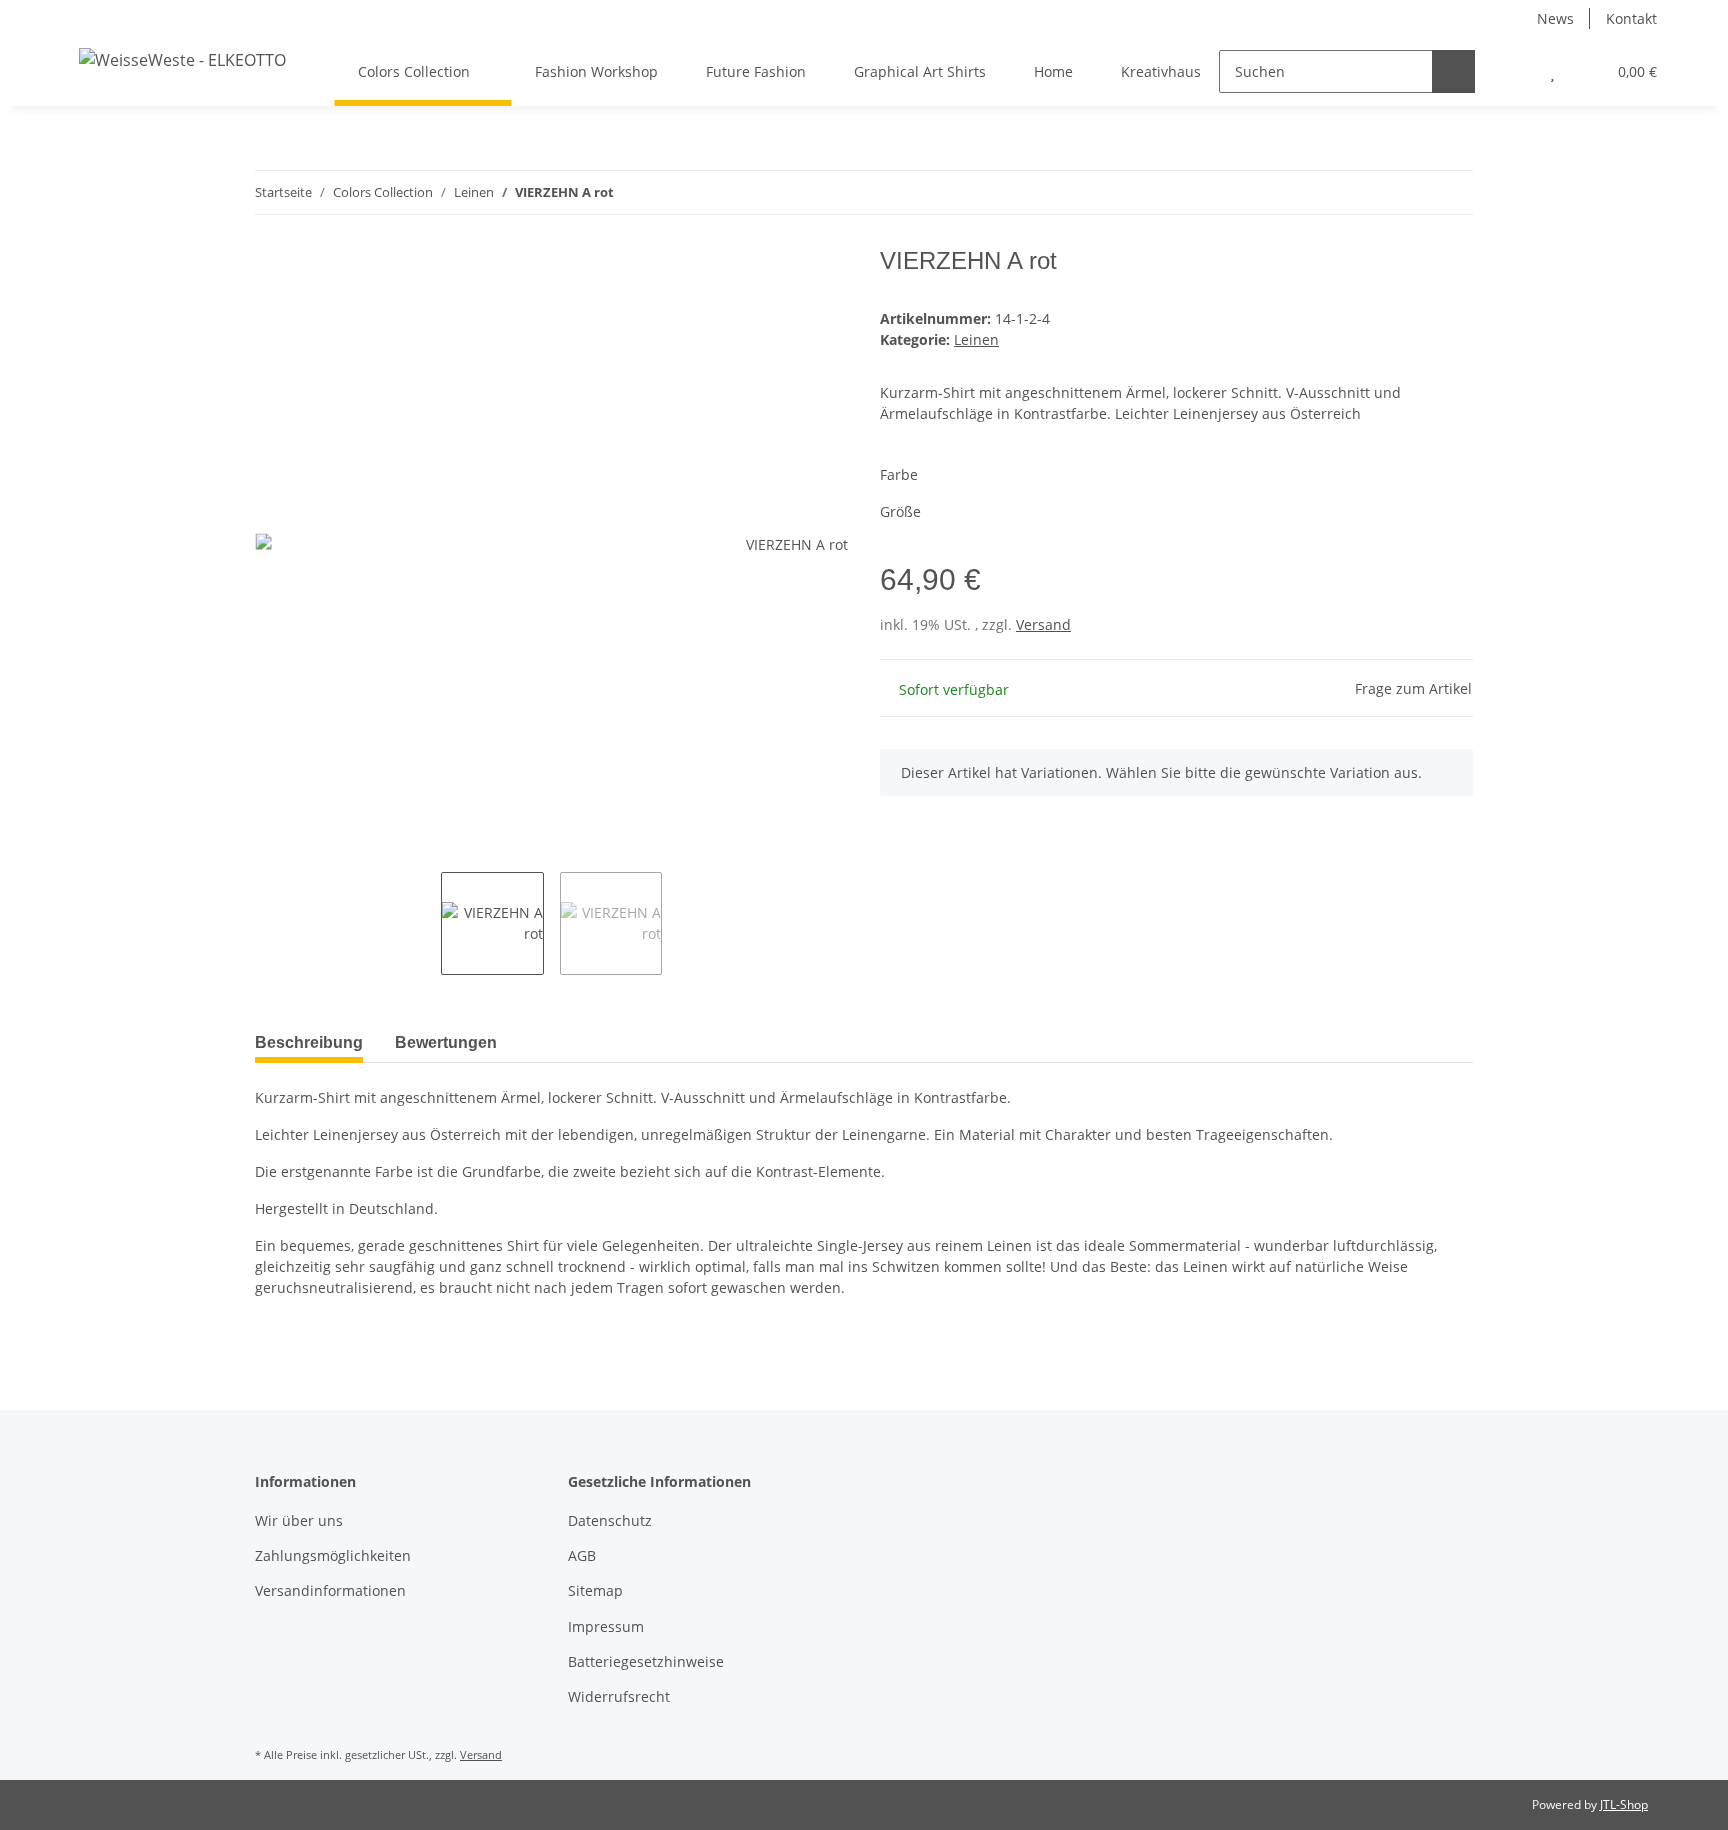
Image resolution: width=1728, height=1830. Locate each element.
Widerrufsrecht (619, 1696)
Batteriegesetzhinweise (646, 1661)
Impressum (606, 1626)
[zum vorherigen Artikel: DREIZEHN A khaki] (1408, 192)
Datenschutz (610, 1520)
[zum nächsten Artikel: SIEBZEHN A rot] (1451, 192)
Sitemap (595, 1590)
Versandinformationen (330, 1590)
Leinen (976, 339)
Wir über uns (299, 1520)
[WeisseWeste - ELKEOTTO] (182, 59)
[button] (1512, 71)
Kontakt (1631, 18)
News (1555, 18)
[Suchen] (1453, 71)
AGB (582, 1555)
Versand (1043, 624)
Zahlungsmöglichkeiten (333, 1555)
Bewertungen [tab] (446, 1042)
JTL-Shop (1624, 1804)
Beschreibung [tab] (309, 1042)
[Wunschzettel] (1552, 71)
